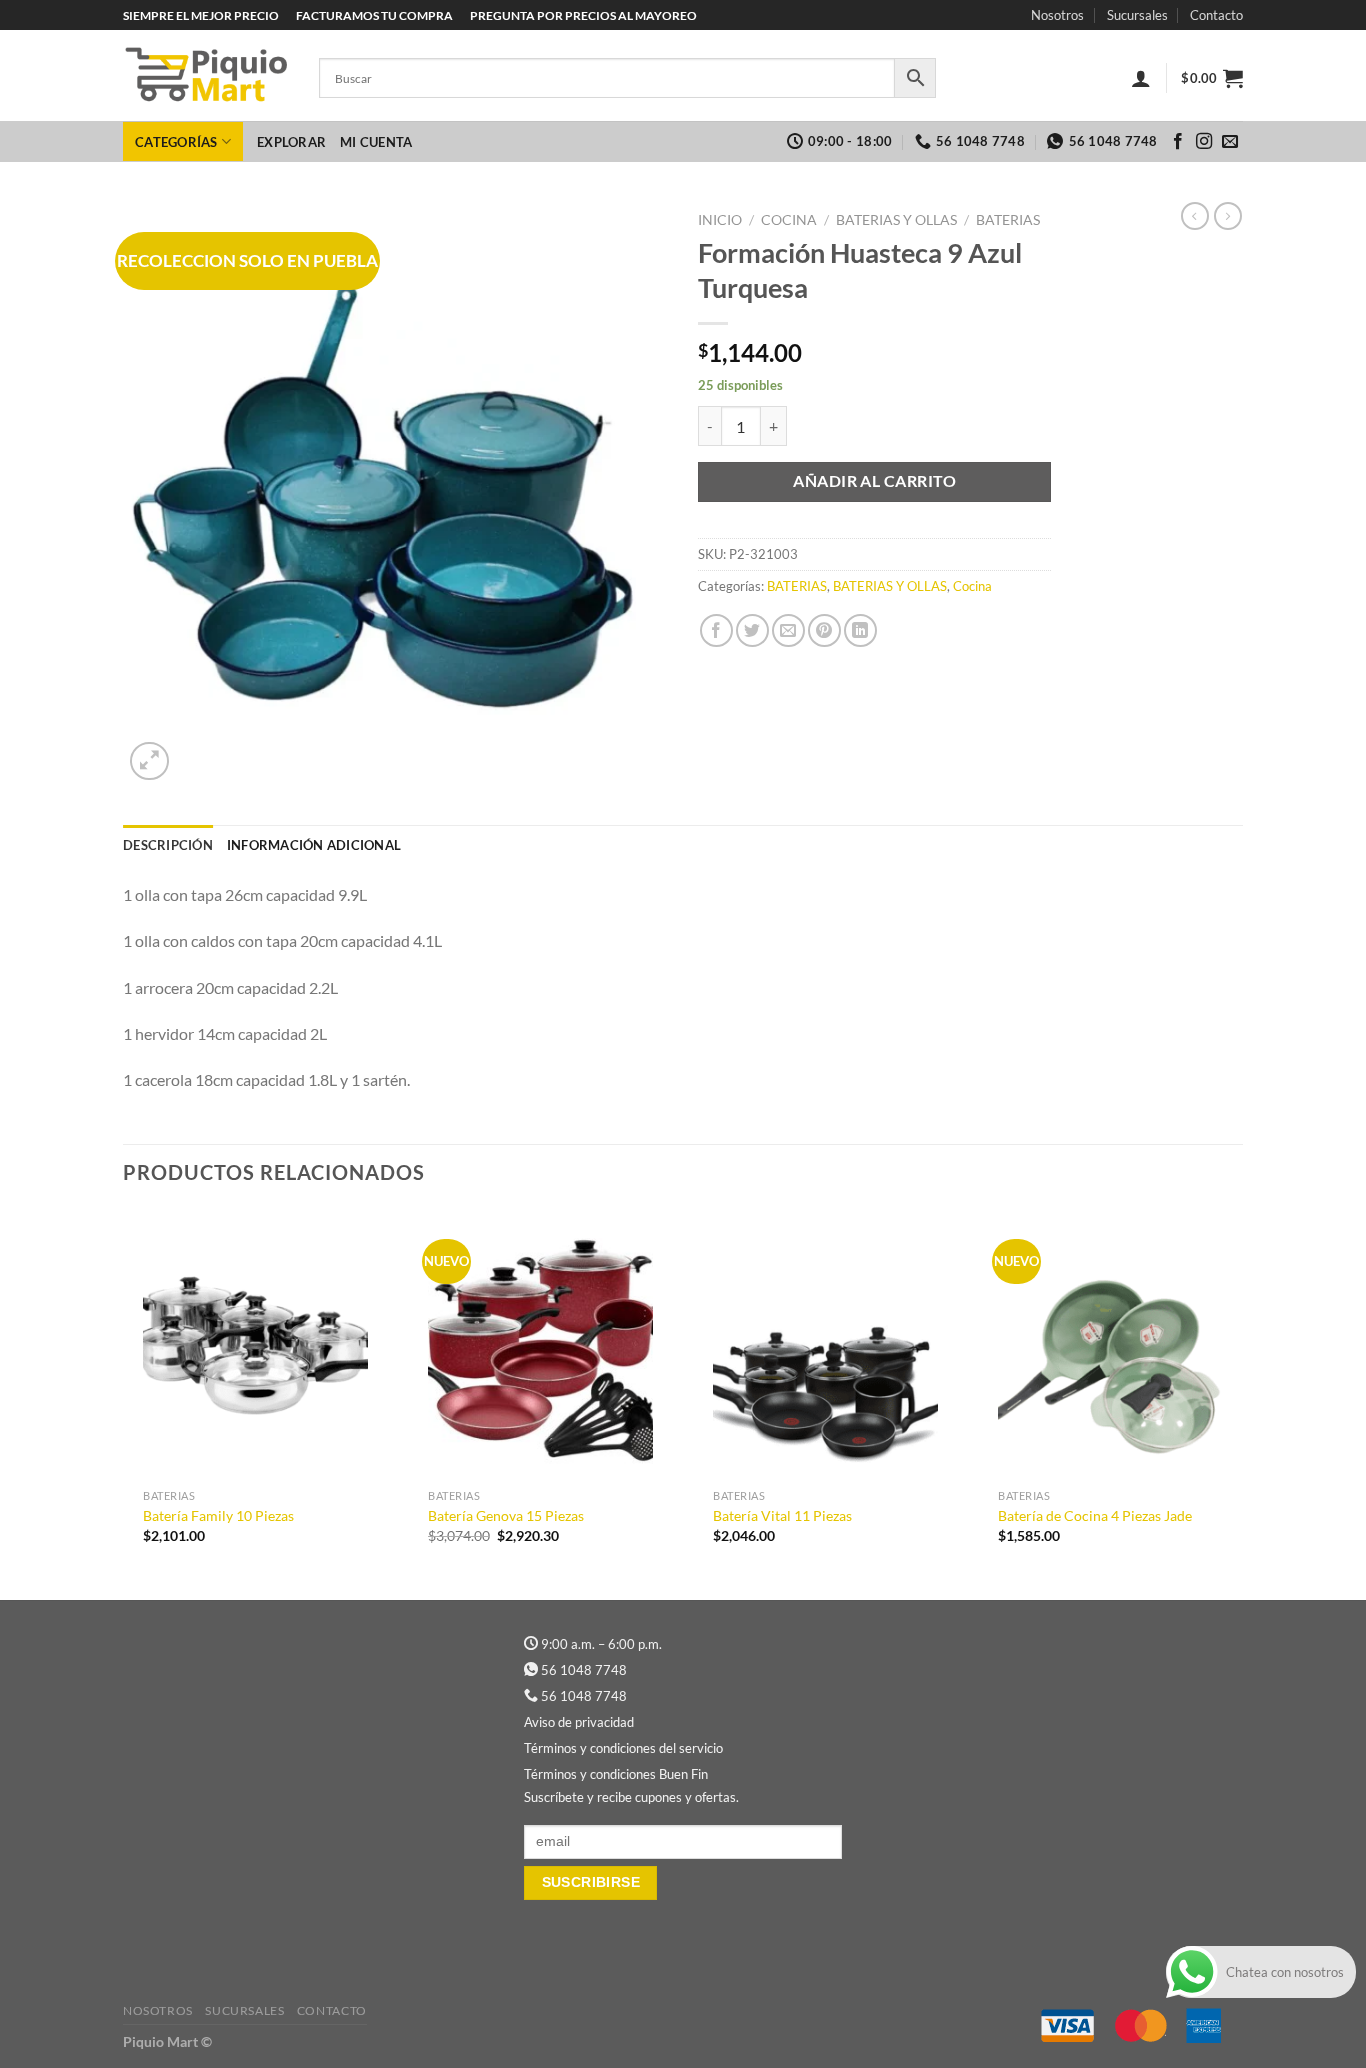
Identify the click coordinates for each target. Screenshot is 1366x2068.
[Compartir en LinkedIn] (860, 630)
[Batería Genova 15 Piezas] (540, 1344)
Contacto (1216, 15)
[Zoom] (149, 761)
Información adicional (314, 845)
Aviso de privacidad (579, 1722)
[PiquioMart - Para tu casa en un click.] (206, 76)
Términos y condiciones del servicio (623, 1748)
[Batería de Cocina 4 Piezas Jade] (1110, 1344)
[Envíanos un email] (1230, 142)
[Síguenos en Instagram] (1204, 142)
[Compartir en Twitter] (752, 630)
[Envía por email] (788, 630)
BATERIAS (1008, 220)
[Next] (1242, 1402)
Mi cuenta (376, 142)
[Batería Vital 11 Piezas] (825, 1344)
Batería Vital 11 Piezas (782, 1515)
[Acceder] (1141, 78)
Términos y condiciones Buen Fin (616, 1774)
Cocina (789, 220)
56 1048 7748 (584, 1670)
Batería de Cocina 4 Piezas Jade (1095, 1515)
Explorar (291, 142)
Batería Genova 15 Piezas (506, 1515)
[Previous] (124, 1402)
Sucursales (1137, 15)
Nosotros (1057, 15)
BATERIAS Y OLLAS (896, 220)
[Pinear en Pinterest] (824, 630)
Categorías (176, 142)
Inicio (720, 220)
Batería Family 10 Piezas (218, 1515)
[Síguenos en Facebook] (1178, 142)
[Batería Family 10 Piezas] (255, 1344)
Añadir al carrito (874, 481)
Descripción (168, 845)
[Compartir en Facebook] (716, 630)
